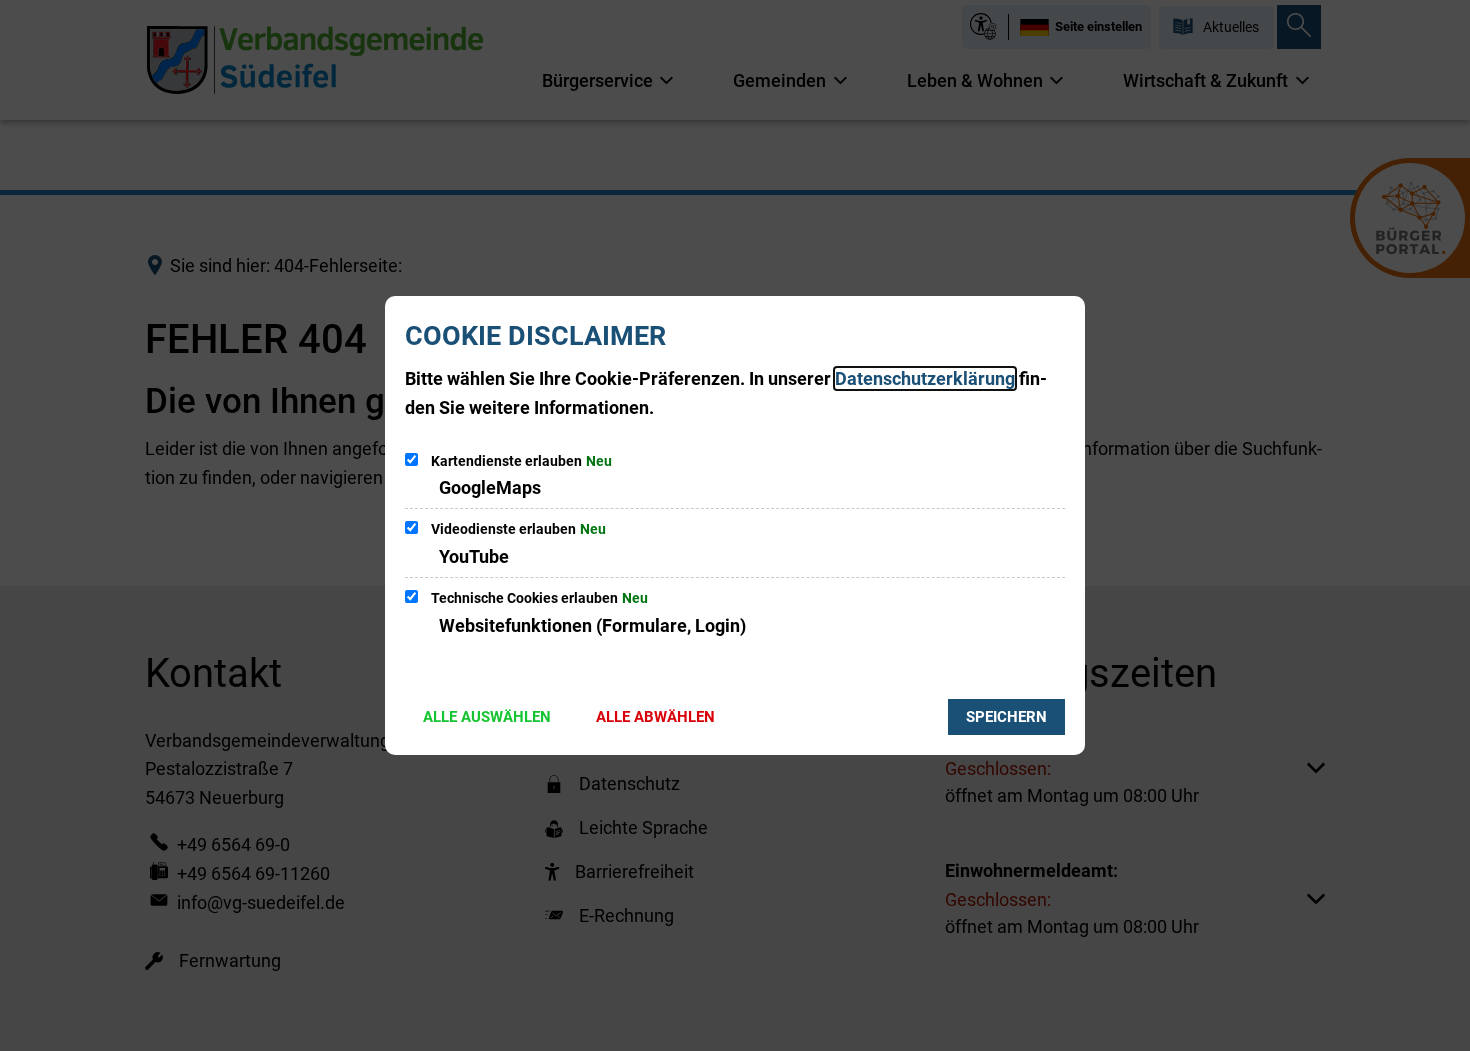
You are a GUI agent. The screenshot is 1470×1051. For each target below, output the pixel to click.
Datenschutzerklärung (925, 378)
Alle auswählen (487, 717)
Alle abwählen (655, 717)
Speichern (1006, 717)
